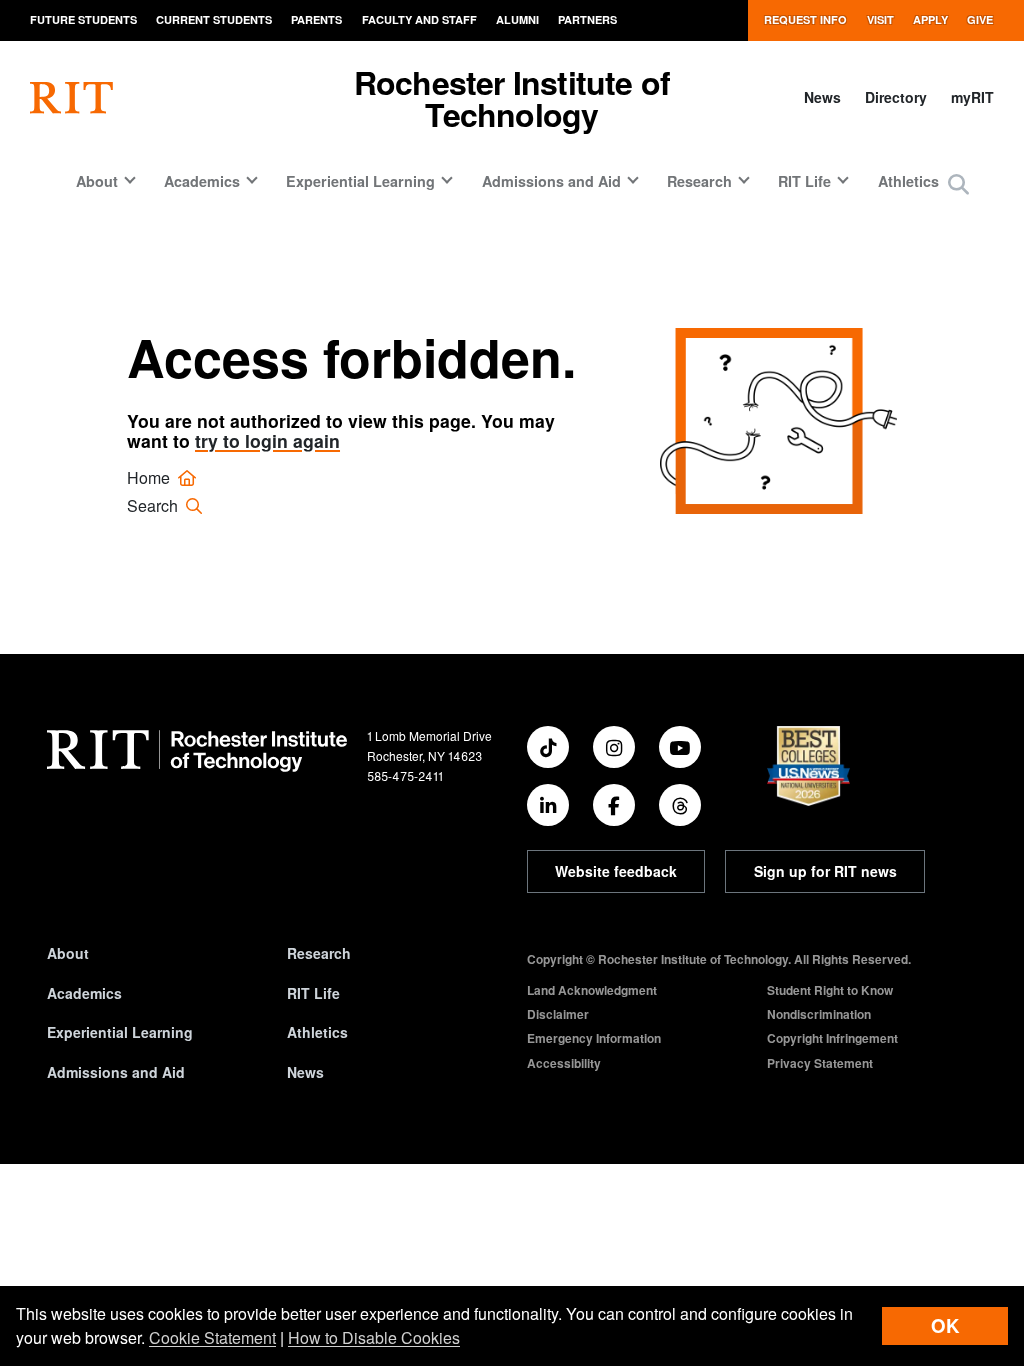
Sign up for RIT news (825, 871)
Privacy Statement (820, 1063)
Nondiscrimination (819, 1014)
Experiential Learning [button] (360, 181)
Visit (880, 19)
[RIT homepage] (71, 98)
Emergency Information (594, 1038)
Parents (316, 19)
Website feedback (616, 871)
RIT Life (313, 993)
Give (980, 19)
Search (154, 505)
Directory (896, 97)
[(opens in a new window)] (548, 747)
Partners (587, 19)
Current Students (214, 19)
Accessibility (564, 1063)
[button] (958, 185)
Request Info (805, 19)
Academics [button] (202, 181)
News (822, 97)
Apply (930, 19)
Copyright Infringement (832, 1038)
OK (945, 1325)
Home (150, 477)
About (68, 953)
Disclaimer (558, 1014)
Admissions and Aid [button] (551, 181)
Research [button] (699, 181)
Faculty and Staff (419, 19)
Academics (84, 993)
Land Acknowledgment (592, 990)
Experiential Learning (120, 1032)
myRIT (972, 97)
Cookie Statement (212, 1337)
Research (319, 953)
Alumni (517, 19)
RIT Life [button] (804, 181)
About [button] (97, 181)
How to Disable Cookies (374, 1337)
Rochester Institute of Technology (512, 98)
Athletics (908, 181)
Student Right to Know (830, 990)
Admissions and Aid (116, 1072)
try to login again (267, 440)
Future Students (83, 19)
